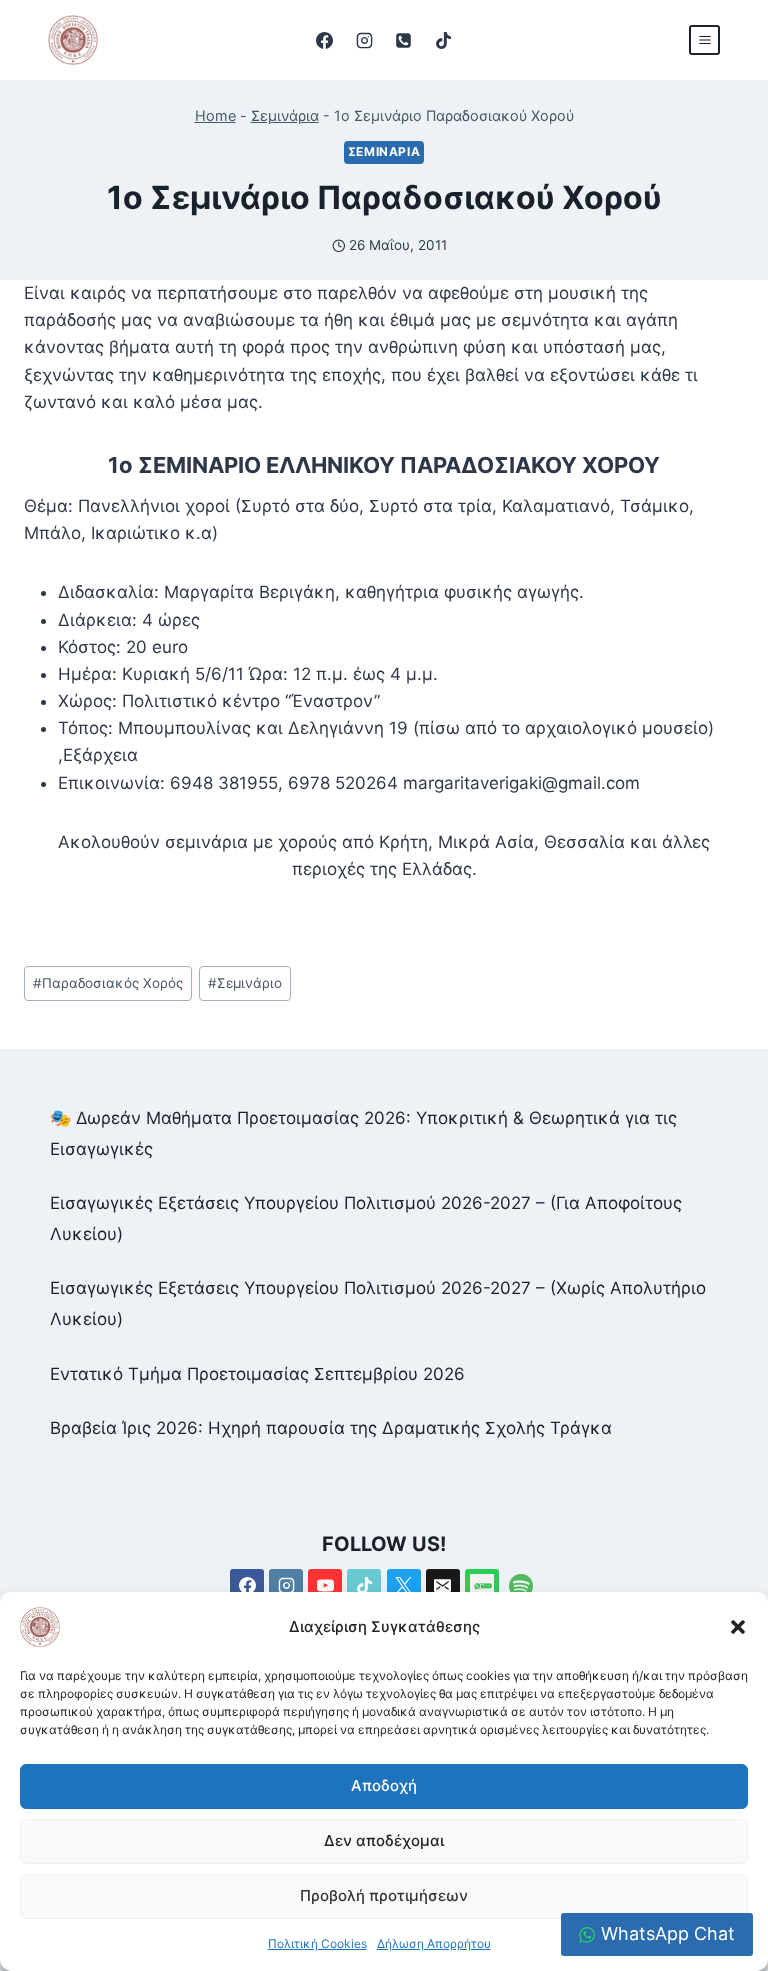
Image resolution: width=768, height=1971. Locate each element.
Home (215, 115)
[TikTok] (443, 40)
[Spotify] (521, 1586)
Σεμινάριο (245, 983)
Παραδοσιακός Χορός (108, 983)
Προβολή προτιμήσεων (384, 1895)
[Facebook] (325, 40)
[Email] (443, 1586)
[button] (738, 1627)
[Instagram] (364, 40)
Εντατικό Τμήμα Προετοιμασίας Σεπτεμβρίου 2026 (257, 1374)
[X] (404, 1586)
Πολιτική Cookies (317, 1943)
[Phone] (404, 40)
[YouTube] (325, 1586)
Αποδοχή (384, 1785)
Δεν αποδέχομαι (384, 1840)
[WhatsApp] (482, 1586)
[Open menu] (704, 39)
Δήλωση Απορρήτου (434, 1943)
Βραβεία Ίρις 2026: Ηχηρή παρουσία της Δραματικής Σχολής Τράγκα (331, 1428)
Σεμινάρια (285, 115)
